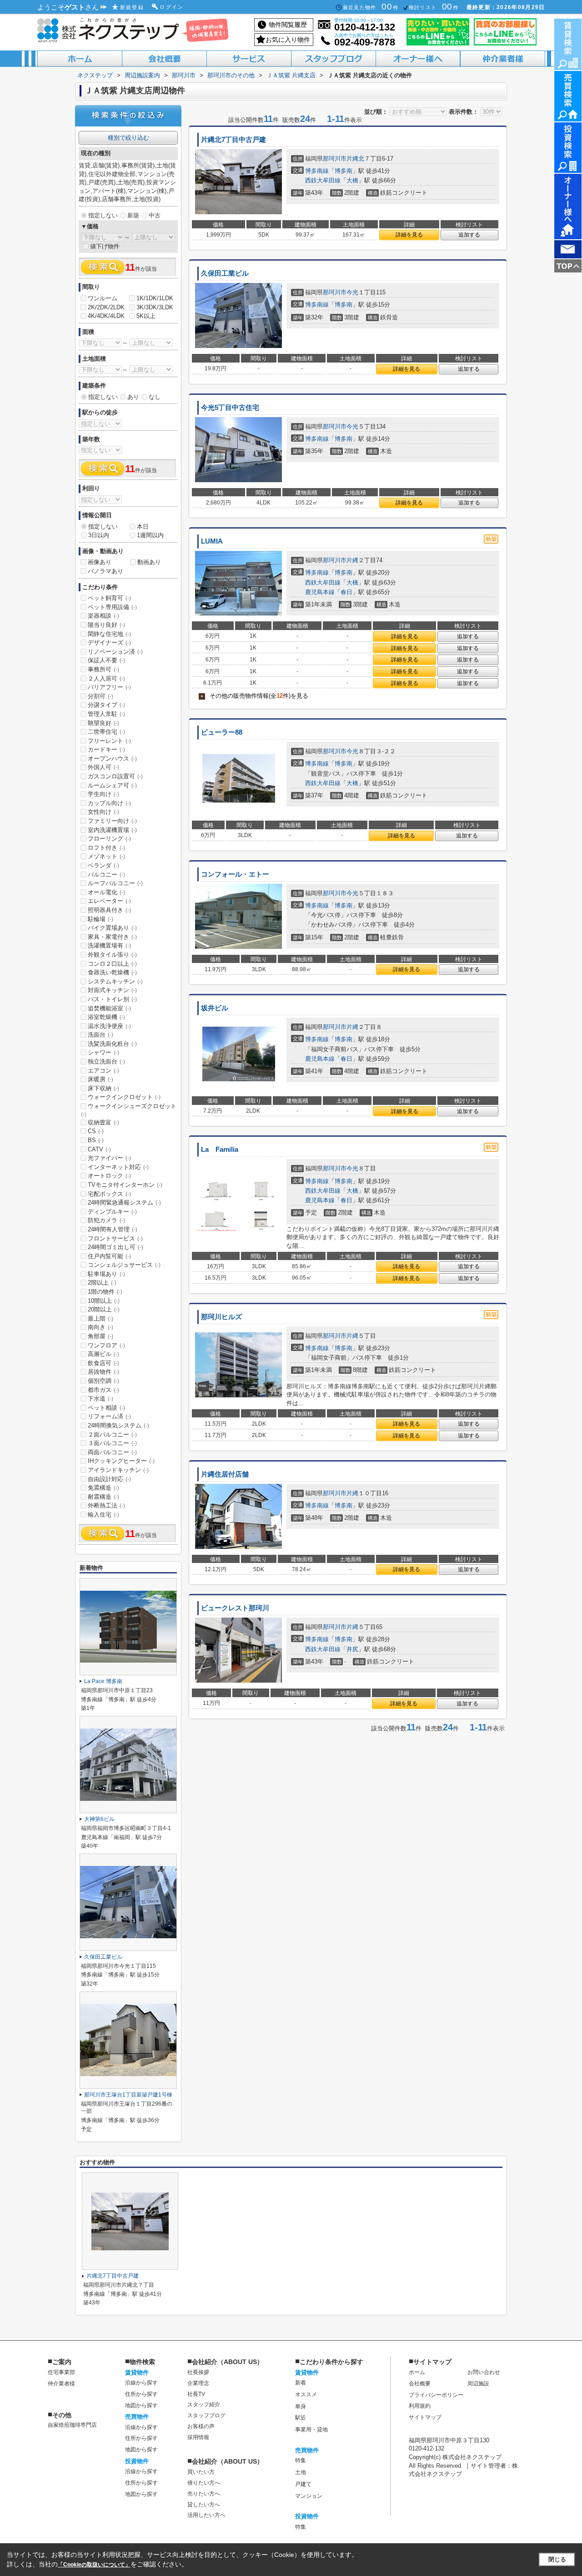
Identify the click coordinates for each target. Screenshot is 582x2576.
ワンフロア (106, 1345)
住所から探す (141, 2394)
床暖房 (100, 1079)
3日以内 (99, 535)
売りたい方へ (204, 2494)
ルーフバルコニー (115, 883)
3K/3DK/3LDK (155, 307)
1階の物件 (105, 1292)
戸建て (303, 2484)
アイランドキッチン (118, 1470)
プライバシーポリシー (436, 2395)
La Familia (220, 1149)
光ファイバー (109, 1158)
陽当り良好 (106, 625)
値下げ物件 (105, 246)
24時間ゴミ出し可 (115, 1247)
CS (96, 1131)
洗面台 (100, 1035)
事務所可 (103, 669)
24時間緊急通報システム (124, 1202)
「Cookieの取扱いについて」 (94, 2565)
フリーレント (109, 741)
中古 (155, 215)
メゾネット (106, 856)
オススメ (306, 2395)
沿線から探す (141, 2383)
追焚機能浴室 (109, 1008)
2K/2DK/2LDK (106, 307)
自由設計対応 (109, 1479)
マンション (309, 2496)
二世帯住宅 (106, 732)
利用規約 (420, 2406)
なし (155, 397)
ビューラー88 (222, 732)
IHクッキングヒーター (121, 1461)
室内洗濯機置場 (112, 830)
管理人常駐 (106, 714)
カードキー (106, 749)
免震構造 (103, 1488)
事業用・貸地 (311, 2430)
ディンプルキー (112, 1212)
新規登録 (132, 7)
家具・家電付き (112, 937)
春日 (346, 592)
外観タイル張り (112, 955)
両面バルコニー (112, 1452)
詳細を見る (409, 235)
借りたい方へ (204, 2483)
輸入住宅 (103, 1515)
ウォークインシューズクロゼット (129, 1110)
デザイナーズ (109, 643)
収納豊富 (103, 1122)
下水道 (100, 1399)
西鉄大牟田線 (323, 180)
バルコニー (106, 875)
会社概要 (420, 2384)
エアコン (103, 1071)
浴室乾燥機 (106, 1017)
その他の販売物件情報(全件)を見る (254, 696)
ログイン (172, 7)
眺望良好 (103, 723)
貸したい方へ (204, 2505)
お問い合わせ (484, 2372)
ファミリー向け (112, 821)
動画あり (149, 562)
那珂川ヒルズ (221, 1317)
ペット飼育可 (109, 598)
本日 (143, 527)
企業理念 (198, 2383)
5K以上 (146, 316)
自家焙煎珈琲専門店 (72, 2425)
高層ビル (103, 1354)
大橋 (352, 180)
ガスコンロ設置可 (115, 776)
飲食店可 (103, 1363)
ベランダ (103, 865)
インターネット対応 (118, 1167)
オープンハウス (112, 759)
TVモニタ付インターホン (125, 1185)
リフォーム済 (109, 1416)
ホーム (417, 2372)
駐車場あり (106, 1274)
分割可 (100, 696)
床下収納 (103, 1088)
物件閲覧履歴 (288, 25)
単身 (301, 2406)
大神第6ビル (99, 1819)
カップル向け (109, 803)
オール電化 (106, 892)
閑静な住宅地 (109, 634)
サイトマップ (425, 2417)
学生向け (103, 794)
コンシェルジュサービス (124, 1265)
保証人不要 (106, 660)
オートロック (109, 1176)
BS (96, 1140)
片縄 (352, 560)
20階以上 (104, 1309)
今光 (352, 292)
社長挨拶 (198, 2372)
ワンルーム (103, 298)
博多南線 (317, 171)
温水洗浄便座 (109, 1026)
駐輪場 (100, 919)
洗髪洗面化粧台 (112, 1044)
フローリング (109, 839)
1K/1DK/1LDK (155, 298)
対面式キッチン (112, 990)
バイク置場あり (112, 928)
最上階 (100, 1318)
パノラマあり (105, 571)
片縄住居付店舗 (225, 1474)
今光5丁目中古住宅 (230, 408)
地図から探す (141, 2405)
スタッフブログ (206, 2415)
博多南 (344, 171)
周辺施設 (478, 2384)
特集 (301, 2460)
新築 (133, 215)
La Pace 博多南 (103, 1681)
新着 (301, 2383)
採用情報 (198, 2437)
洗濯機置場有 (109, 945)
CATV (99, 1149)
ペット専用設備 (112, 607)
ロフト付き (106, 848)
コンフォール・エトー (235, 874)
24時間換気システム (118, 1425)
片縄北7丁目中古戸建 (233, 140)
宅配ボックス (109, 1194)
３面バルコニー (112, 1443)
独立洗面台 (106, 1061)
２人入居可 (106, 678)
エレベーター (109, 901)
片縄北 (355, 159)
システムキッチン (115, 981)
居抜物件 (103, 1372)
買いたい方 (201, 2472)
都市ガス (103, 1390)
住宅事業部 (61, 2372)
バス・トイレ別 (112, 999)
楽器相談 (103, 616)
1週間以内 (150, 535)
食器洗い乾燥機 (112, 972)
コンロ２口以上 (112, 964)
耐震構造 (103, 1497)
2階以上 (102, 1283)
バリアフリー (109, 687)
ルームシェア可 (112, 785)
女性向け (103, 812)
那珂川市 (335, 159)
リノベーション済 (115, 652)
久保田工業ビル (225, 273)
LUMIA (212, 541)
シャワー (103, 1052)
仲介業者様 (61, 2384)
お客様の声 (201, 2426)
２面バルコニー (112, 1434)
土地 (301, 2472)
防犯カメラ (106, 1220)
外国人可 (103, 767)
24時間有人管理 (113, 1229)
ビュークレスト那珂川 (235, 1608)
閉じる (557, 2559)
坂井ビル (215, 1008)
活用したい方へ (206, 2515)
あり (133, 397)
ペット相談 (106, 1408)
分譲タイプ (106, 705)
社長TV (196, 2394)
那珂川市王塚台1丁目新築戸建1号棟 (128, 2095)
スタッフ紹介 (204, 2405)
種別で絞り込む (128, 138)
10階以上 (104, 1301)
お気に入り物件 (288, 40)
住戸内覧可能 (109, 1256)
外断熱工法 (106, 1505)
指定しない (103, 215)
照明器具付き (109, 910)
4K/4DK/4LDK (106, 316)
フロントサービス (115, 1238)
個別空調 (103, 1381)
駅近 (301, 2418)
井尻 (352, 1649)
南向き (100, 1327)
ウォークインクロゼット (124, 1097)
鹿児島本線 (320, 592)
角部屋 (100, 1336)
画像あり (100, 562)
